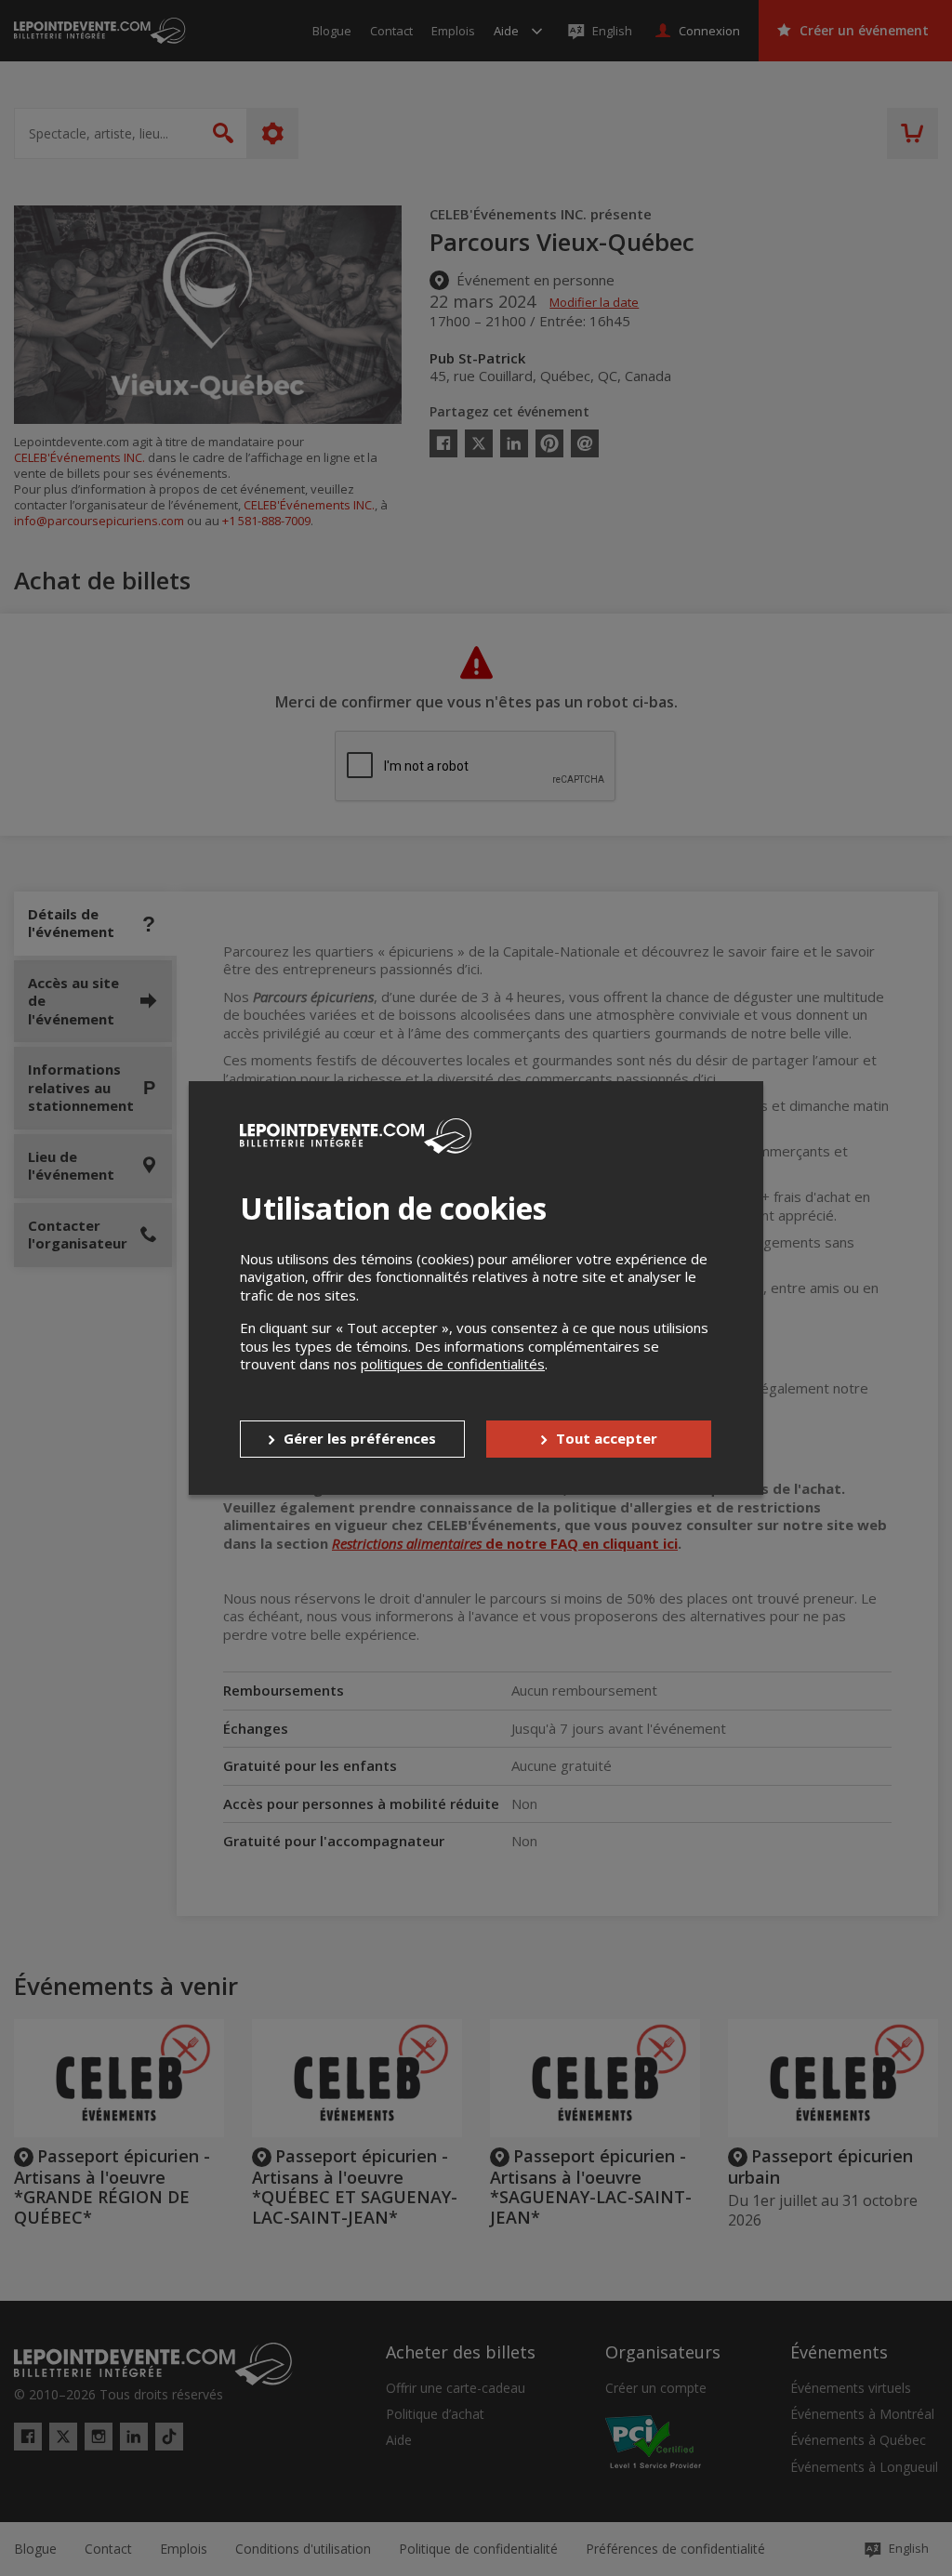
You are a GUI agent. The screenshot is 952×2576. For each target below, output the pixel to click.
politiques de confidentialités (453, 1364)
